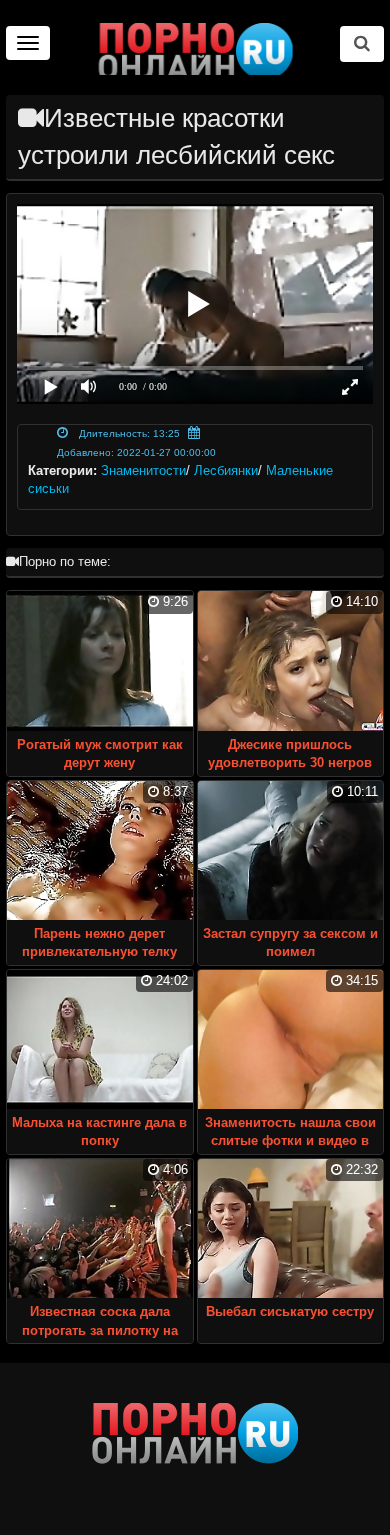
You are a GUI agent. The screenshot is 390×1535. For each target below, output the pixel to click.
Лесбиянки (226, 470)
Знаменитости (143, 470)
